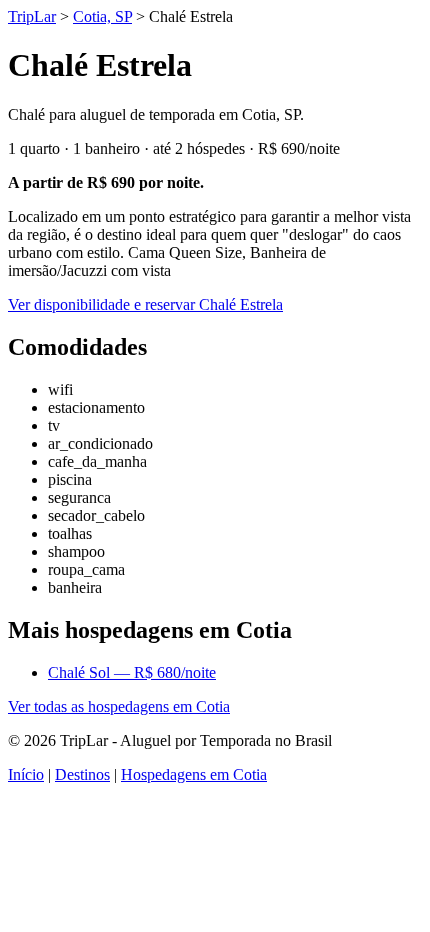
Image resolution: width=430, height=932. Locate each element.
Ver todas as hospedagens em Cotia (119, 706)
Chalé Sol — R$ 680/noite (132, 672)
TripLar (32, 16)
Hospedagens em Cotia (194, 774)
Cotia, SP (102, 16)
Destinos (82, 774)
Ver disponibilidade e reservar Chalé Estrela (145, 304)
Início (26, 774)
